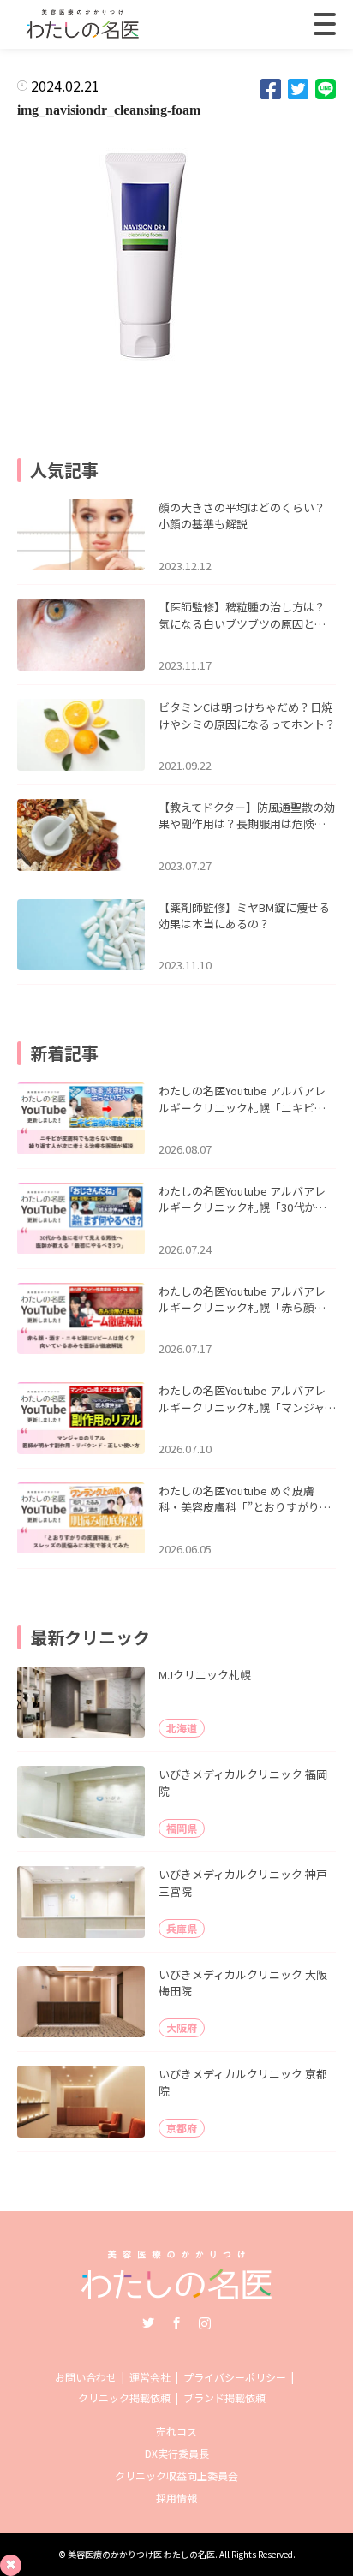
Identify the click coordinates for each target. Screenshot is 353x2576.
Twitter (148, 2323)
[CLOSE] (325, 24)
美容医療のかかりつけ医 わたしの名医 (141, 2554)
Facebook (176, 2323)
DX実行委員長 (177, 2453)
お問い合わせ (86, 2377)
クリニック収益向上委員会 (176, 2475)
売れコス (176, 2431)
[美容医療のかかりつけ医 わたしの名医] (177, 2293)
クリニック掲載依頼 (124, 2397)
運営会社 (150, 2377)
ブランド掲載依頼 (224, 2397)
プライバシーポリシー (235, 2377)
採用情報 (176, 2498)
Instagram (205, 2323)
